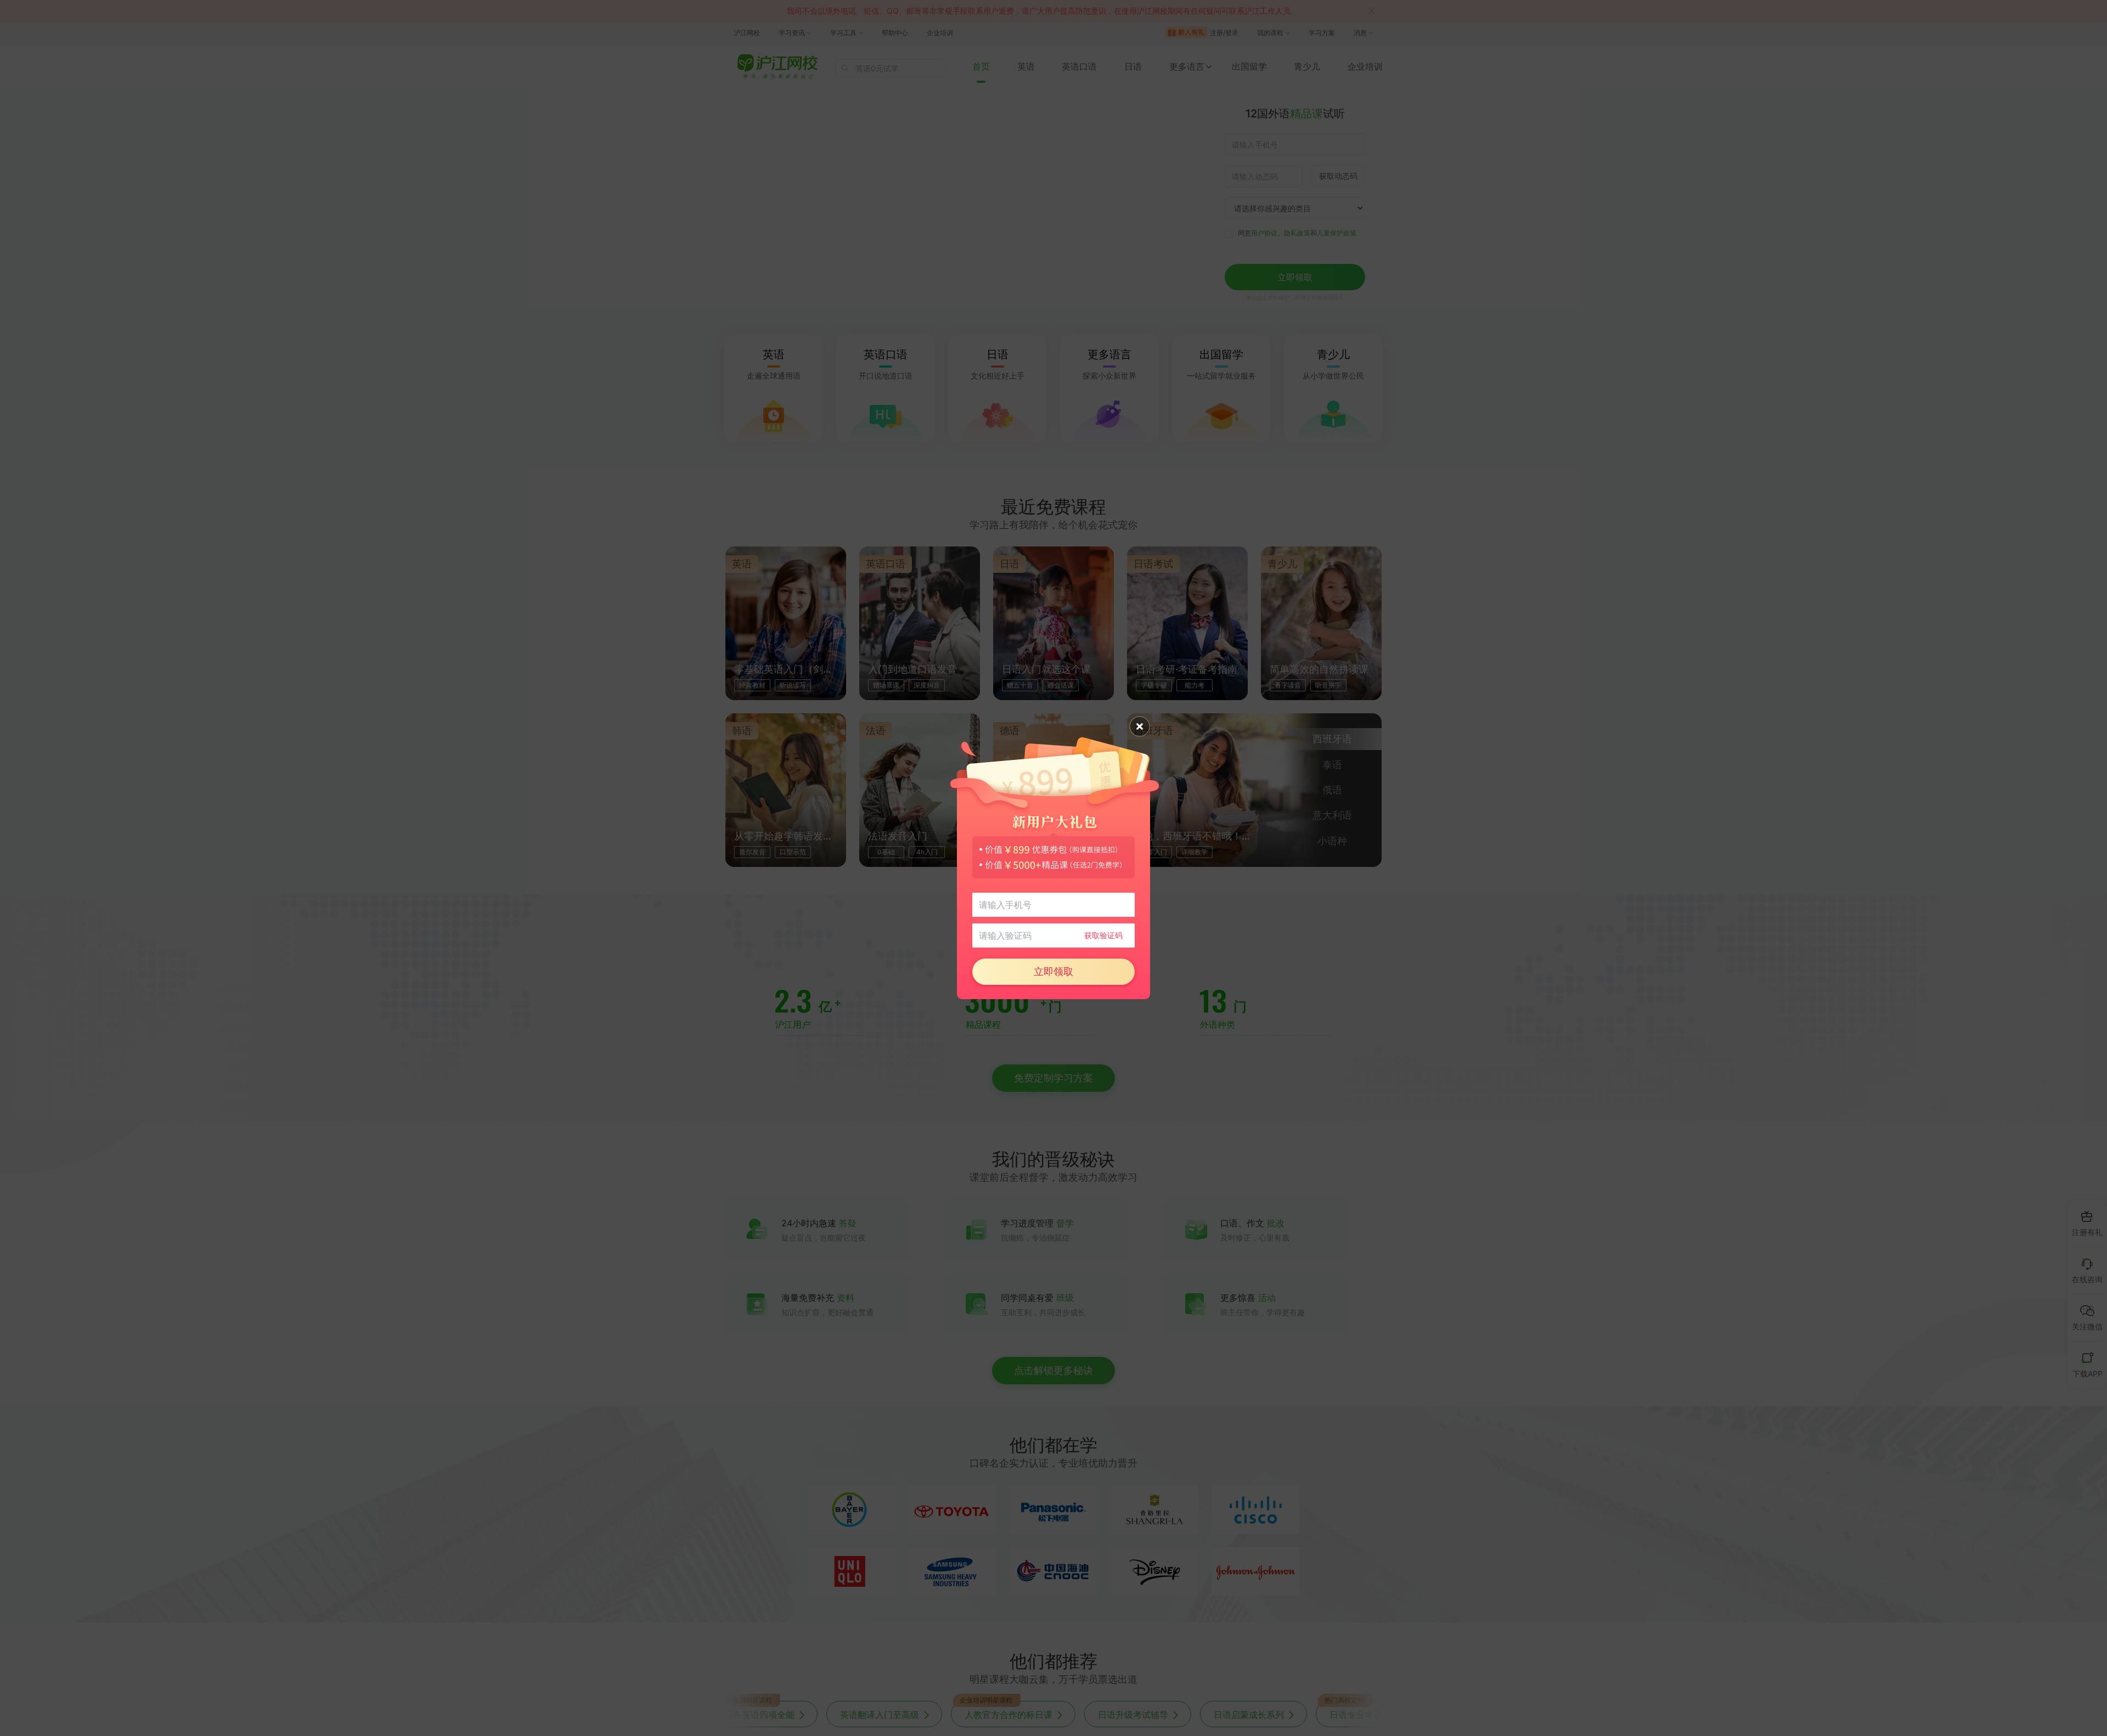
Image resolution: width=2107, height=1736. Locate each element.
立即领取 (1053, 971)
